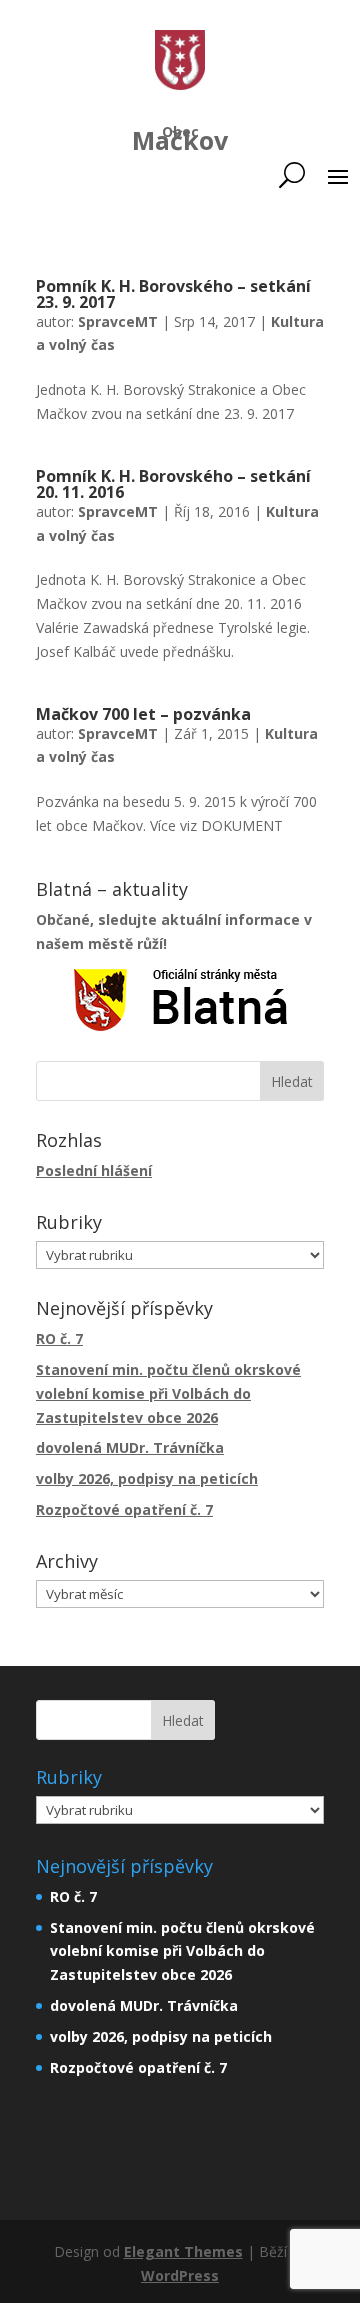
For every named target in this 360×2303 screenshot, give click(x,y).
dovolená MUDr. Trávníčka (130, 1447)
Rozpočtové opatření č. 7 (124, 1509)
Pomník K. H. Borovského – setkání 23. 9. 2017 (173, 294)
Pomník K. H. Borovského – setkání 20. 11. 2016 (173, 484)
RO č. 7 (59, 1338)
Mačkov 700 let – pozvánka (143, 714)
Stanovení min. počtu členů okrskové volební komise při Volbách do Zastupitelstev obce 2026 (168, 1393)
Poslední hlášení (94, 1170)
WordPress (180, 2275)
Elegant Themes (183, 2251)
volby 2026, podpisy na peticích (147, 1478)
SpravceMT (118, 321)
